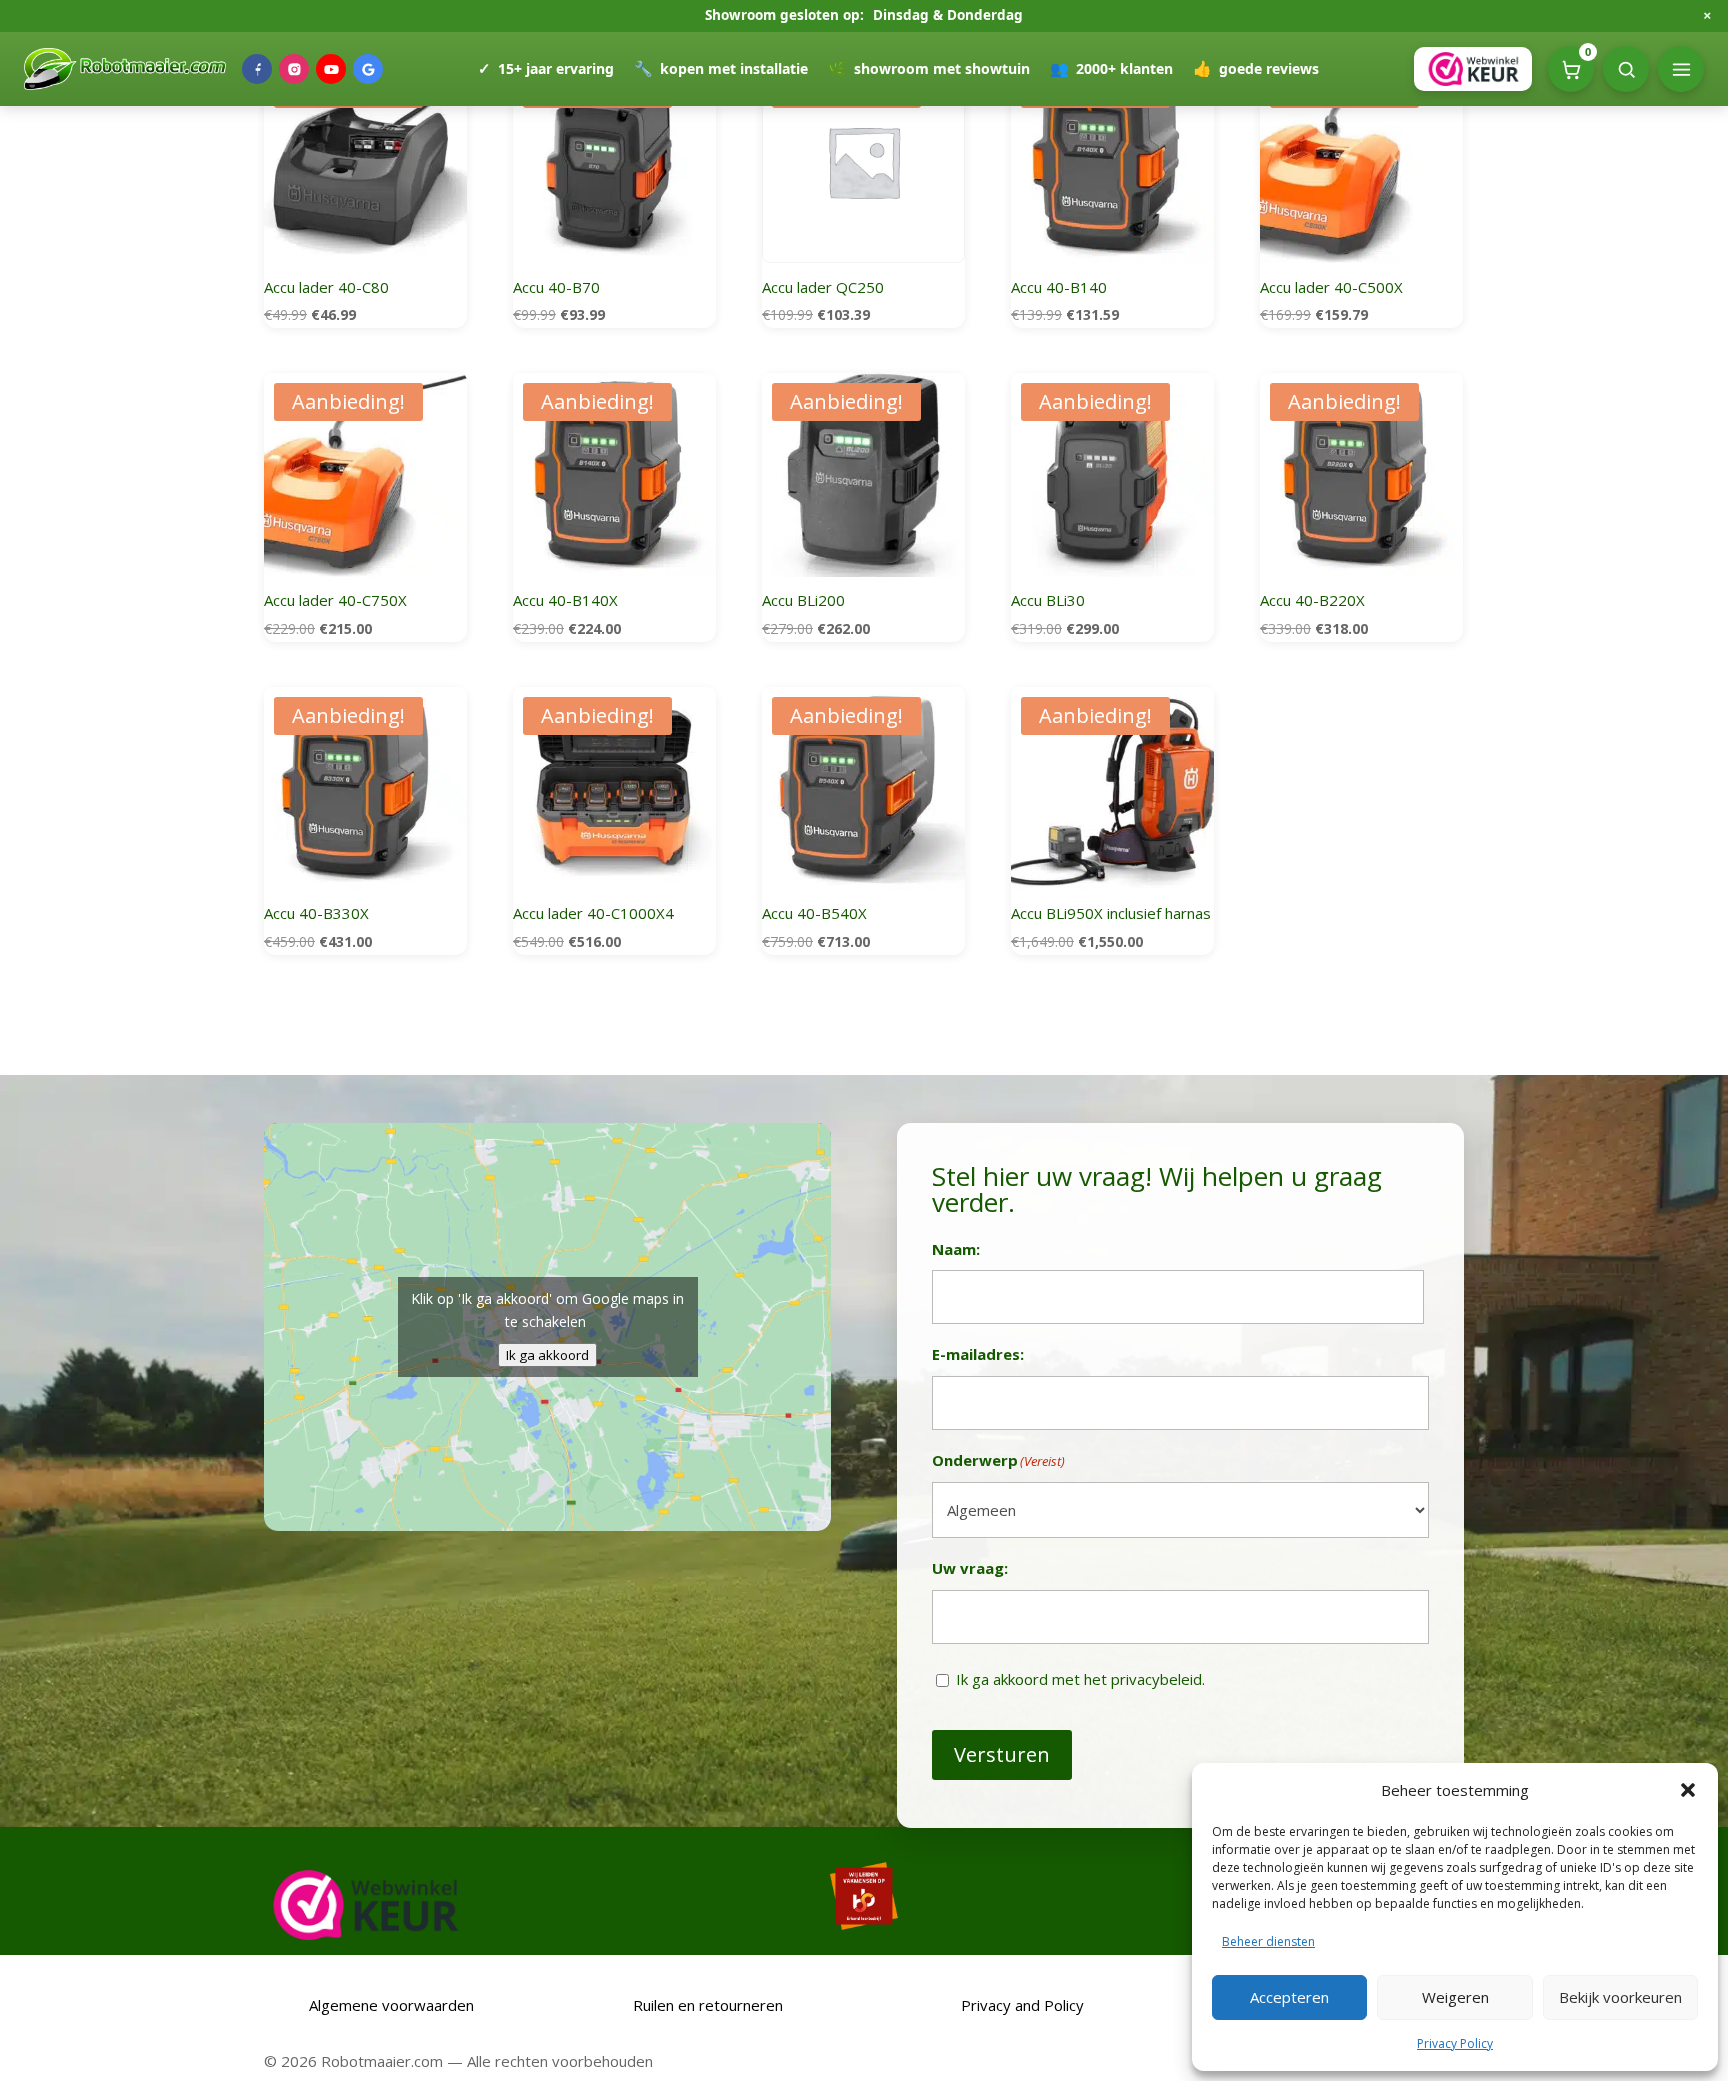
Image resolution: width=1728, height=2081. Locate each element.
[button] (1688, 1790)
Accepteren (1289, 1997)
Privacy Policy (1455, 2043)
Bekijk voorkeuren (1620, 1997)
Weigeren (1455, 1997)
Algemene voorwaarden (389, 2005)
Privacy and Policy (1022, 2005)
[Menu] (1681, 69)
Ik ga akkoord (547, 1355)
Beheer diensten (1268, 1941)
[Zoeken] (1626, 69)
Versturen (1002, 1754)
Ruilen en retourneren (706, 2005)
